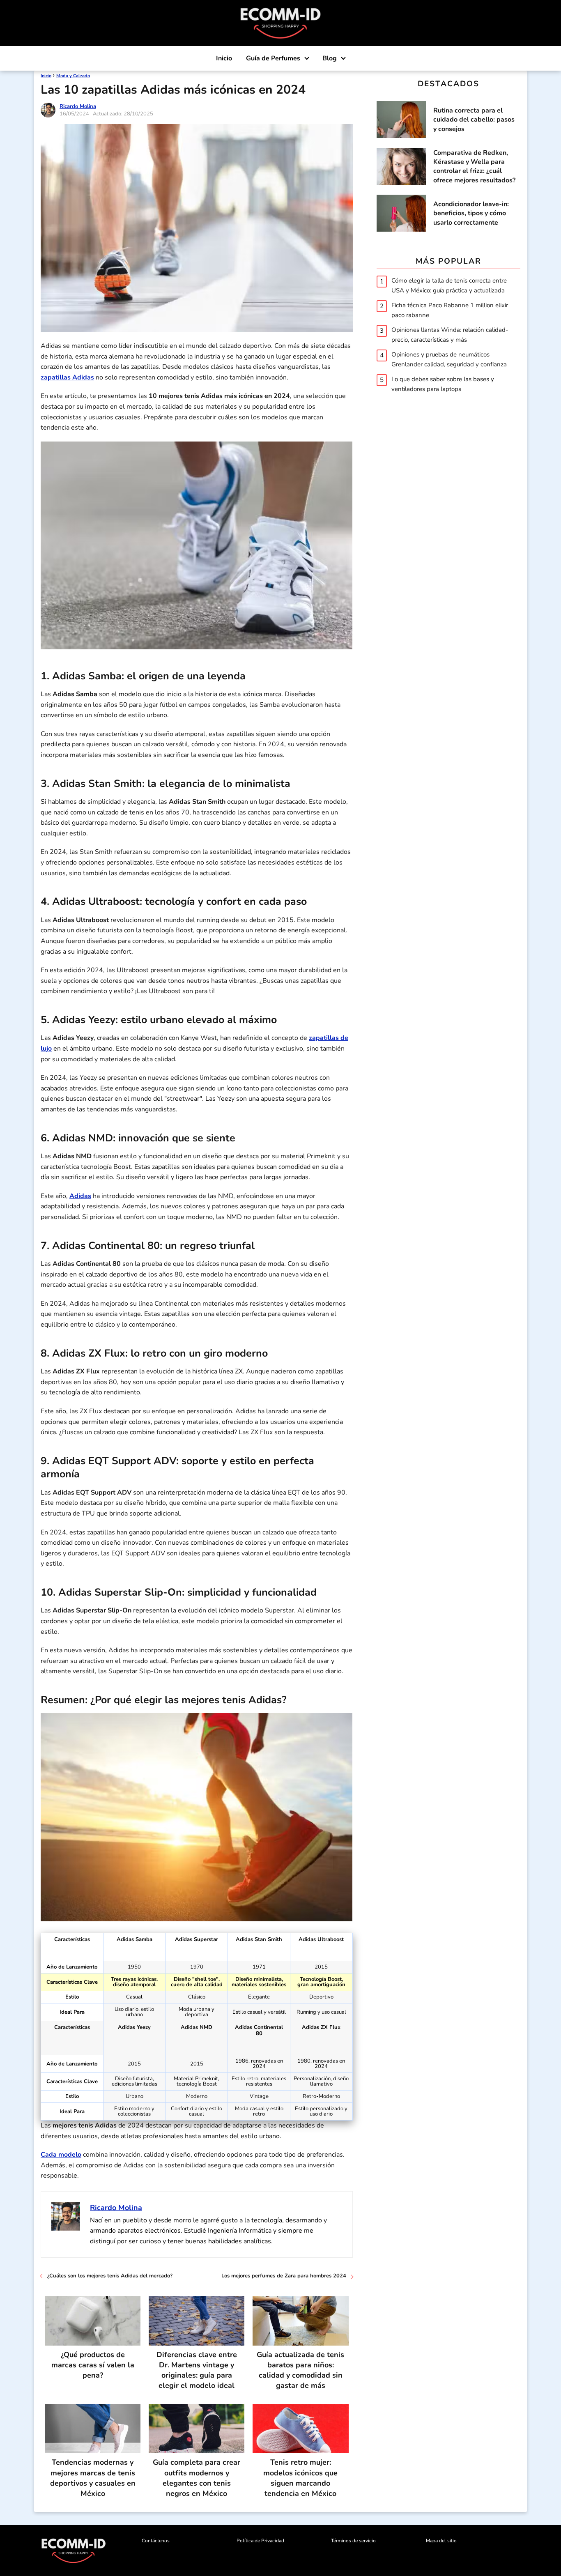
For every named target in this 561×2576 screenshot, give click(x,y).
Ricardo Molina (78, 106)
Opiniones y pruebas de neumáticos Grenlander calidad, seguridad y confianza (449, 359)
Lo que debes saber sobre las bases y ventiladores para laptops (443, 384)
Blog (330, 58)
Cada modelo (61, 2155)
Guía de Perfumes (273, 58)
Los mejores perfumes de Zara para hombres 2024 (284, 2276)
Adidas (80, 1196)
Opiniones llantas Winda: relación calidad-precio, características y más (450, 334)
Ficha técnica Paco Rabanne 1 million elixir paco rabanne (450, 310)
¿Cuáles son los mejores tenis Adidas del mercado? (110, 2276)
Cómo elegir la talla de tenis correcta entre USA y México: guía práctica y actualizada (449, 285)
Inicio (224, 58)
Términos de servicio (353, 2541)
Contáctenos (156, 2541)
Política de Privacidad (260, 2541)
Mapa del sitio (441, 2541)
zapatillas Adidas (67, 377)
